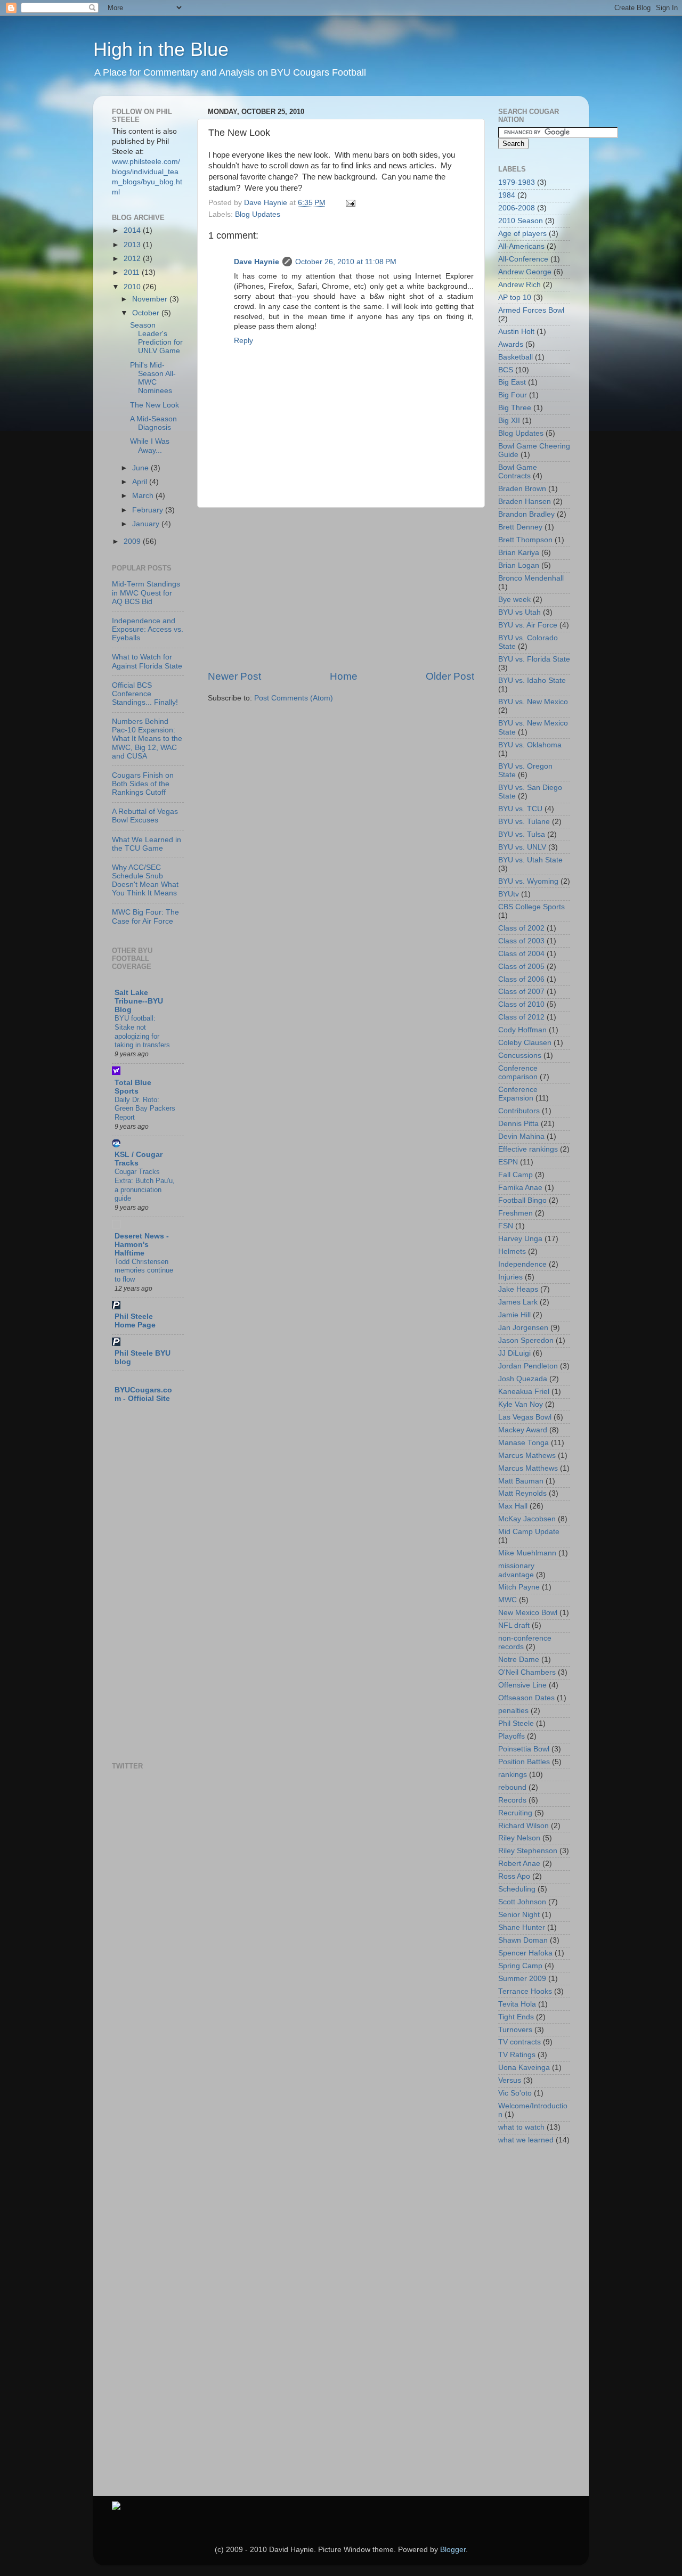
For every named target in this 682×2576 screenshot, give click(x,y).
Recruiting (515, 1813)
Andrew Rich (519, 285)
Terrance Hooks (525, 1991)
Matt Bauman (521, 1481)
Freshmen (515, 1213)
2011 (133, 272)
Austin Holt (516, 332)
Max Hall (513, 1506)
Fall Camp (515, 1175)
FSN (506, 1226)
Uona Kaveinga (524, 2068)
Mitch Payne (519, 1587)
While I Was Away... (150, 446)
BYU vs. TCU (520, 809)
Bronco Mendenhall (531, 578)
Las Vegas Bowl (525, 1417)
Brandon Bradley (526, 514)
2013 (133, 245)
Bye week (514, 600)
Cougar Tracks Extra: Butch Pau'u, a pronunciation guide (145, 1185)
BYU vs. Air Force (528, 625)
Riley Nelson (519, 1838)
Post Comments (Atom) (294, 698)
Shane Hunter (522, 1927)
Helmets (512, 1252)
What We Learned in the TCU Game (147, 844)
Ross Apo (514, 1876)
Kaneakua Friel (524, 1392)
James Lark (518, 1302)
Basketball (515, 357)
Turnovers (515, 2030)
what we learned (526, 2140)
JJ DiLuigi (514, 1353)
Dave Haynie (257, 262)
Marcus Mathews (527, 1456)
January (147, 524)
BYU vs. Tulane (524, 822)
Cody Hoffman (522, 1030)
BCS (506, 370)
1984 (507, 195)
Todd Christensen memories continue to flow (144, 1270)
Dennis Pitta (518, 1124)
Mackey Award (523, 1430)
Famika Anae (520, 1188)
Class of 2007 (521, 992)
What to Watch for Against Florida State (147, 661)
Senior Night (519, 1915)
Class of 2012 (521, 1017)
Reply (243, 341)
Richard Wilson (523, 1826)
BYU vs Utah (519, 612)
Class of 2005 (521, 967)
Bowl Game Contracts (518, 472)
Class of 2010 (521, 1004)
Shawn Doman (523, 1940)
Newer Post (234, 676)
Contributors (519, 1111)
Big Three (515, 408)
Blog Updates (258, 214)
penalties (513, 1711)
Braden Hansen (525, 502)
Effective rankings (528, 1149)
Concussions (520, 1055)
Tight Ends (516, 2017)
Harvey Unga (520, 1239)
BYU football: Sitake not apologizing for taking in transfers (142, 1032)
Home (344, 676)
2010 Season (521, 221)
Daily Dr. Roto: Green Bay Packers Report (145, 1108)
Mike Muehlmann (527, 1553)
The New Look (155, 405)
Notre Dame (519, 1660)
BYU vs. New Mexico (533, 702)
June (141, 468)
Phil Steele (516, 1723)
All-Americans (521, 246)
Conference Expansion (518, 1094)
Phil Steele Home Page (135, 1321)
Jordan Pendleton (528, 1366)
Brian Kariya (519, 553)
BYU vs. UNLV (522, 847)
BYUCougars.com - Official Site (143, 1394)
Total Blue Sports (133, 1087)
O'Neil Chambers (527, 1672)
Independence (522, 1264)
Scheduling (517, 1889)
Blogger (453, 2550)
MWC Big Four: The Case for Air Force (145, 916)
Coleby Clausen (525, 1043)
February (149, 510)
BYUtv (509, 894)
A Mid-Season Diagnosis (153, 423)
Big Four (513, 395)
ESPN (508, 1162)
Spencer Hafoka (525, 1953)
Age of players (522, 234)
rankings (513, 1775)
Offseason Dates (526, 1698)
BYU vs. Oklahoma (530, 745)
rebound (512, 1787)
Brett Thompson (525, 540)
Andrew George (525, 272)
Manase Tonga (523, 1443)
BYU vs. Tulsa (522, 834)
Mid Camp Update (529, 1532)
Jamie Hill (514, 1315)
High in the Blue (161, 49)
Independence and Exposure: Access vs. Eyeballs (148, 629)
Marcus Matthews (528, 1468)
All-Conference (523, 259)
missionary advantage (516, 1570)
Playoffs (511, 1736)
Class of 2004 (521, 954)
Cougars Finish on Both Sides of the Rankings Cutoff (143, 784)
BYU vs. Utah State (530, 860)
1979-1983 (517, 182)
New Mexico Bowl (528, 1613)
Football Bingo (522, 1200)
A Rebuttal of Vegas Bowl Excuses (145, 816)
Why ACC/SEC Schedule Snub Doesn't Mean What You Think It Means (145, 881)
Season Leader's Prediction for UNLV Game (156, 338)
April (141, 482)
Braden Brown (522, 489)
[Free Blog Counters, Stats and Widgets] (116, 2508)
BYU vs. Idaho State (532, 680)
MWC (508, 1600)
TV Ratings (517, 2055)
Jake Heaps (518, 1289)
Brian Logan (519, 565)
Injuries (510, 1277)
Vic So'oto (515, 2093)
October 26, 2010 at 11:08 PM (346, 262)
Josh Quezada (523, 1379)
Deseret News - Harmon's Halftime (142, 1245)
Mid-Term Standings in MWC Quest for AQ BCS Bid (146, 593)
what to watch (521, 2127)
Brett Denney (520, 527)
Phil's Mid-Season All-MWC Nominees (153, 378)
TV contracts (519, 2042)
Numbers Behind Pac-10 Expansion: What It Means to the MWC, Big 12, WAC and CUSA (147, 739)
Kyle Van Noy (521, 1404)
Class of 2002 (521, 928)
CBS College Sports (531, 907)
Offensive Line (522, 1685)
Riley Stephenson (528, 1851)
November (151, 299)
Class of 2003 (521, 941)
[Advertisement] (341, 589)
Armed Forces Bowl (531, 310)
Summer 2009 (522, 1979)
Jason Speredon (526, 1340)
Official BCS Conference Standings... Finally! (145, 694)
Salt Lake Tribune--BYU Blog (139, 1001)
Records (512, 1800)
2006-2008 (517, 208)
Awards (511, 344)
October (147, 313)
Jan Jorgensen (523, 1328)
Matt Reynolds (522, 1493)
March (144, 496)
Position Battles (524, 1762)
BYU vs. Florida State (534, 659)
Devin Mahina (521, 1136)
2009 (133, 541)
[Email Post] (350, 203)
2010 (133, 287)
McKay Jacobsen (527, 1519)
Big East (512, 382)
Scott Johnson (522, 1902)
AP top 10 (515, 297)
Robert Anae (519, 1864)
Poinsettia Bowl (524, 1749)
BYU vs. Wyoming (528, 881)
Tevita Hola (517, 2004)
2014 (133, 230)
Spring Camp (520, 1966)
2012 (133, 259)
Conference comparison (518, 1073)
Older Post (450, 676)
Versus (510, 2080)
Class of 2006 (521, 979)
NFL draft (514, 1625)
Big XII (509, 421)
